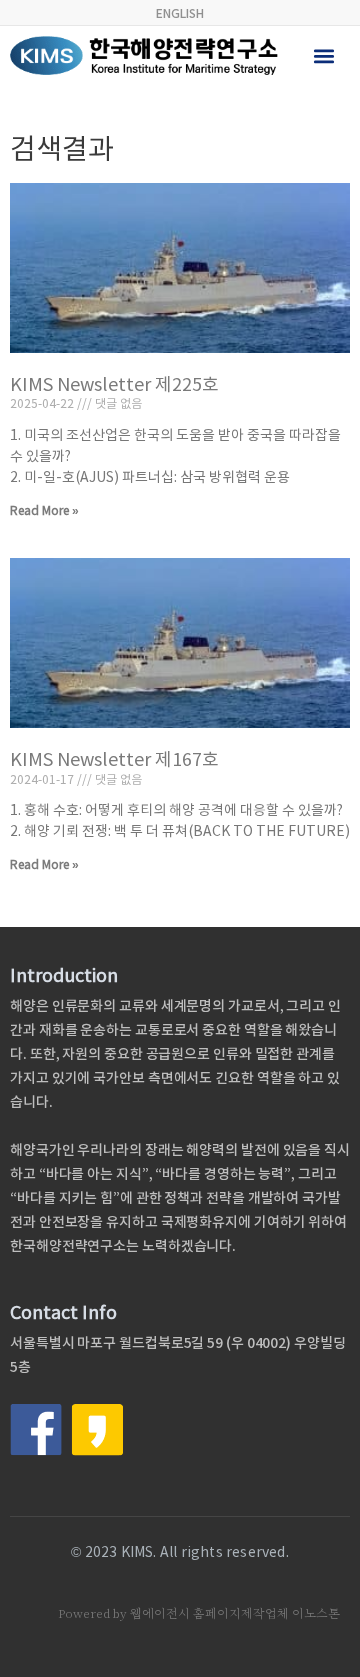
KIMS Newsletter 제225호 (114, 384)
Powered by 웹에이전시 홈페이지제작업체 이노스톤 (199, 1613)
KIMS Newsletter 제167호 (114, 759)
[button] (324, 55)
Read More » (44, 510)
